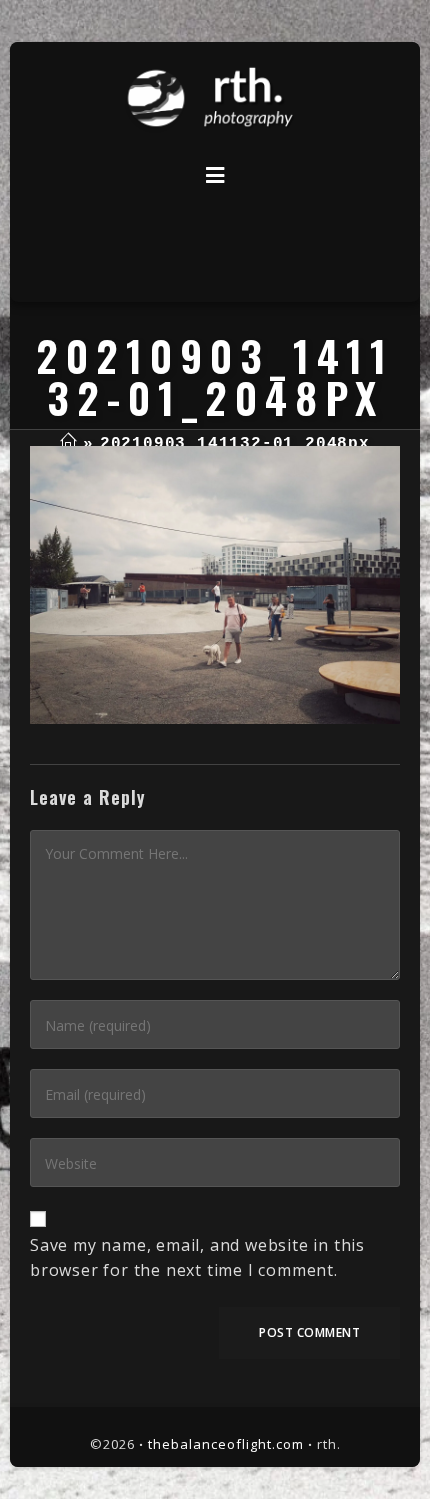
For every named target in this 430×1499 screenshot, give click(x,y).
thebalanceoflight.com (226, 1444)
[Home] (68, 444)
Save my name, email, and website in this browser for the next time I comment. (197, 1258)
